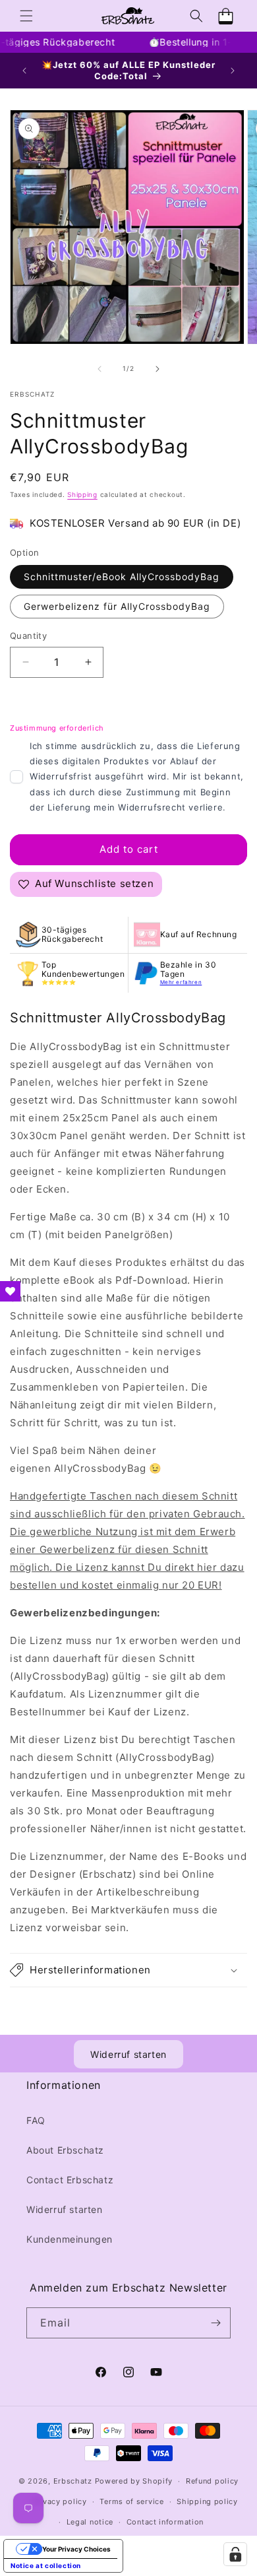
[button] (26, 16)
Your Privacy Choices (76, 2549)
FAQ (36, 2120)
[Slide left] (100, 369)
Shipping (82, 494)
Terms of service (131, 2501)
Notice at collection (46, 2565)
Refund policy (212, 2481)
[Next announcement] (233, 71)
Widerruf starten (128, 2054)
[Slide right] (157, 369)
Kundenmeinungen (70, 2239)
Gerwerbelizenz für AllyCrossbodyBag (117, 606)
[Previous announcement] (24, 71)
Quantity (28, 636)
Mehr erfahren (181, 982)
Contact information (165, 2522)
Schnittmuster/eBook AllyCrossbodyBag (122, 577)
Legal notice (90, 2522)
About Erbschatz (65, 2150)
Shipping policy (207, 2501)
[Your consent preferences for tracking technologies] (235, 2554)
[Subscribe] (215, 2323)
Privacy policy (60, 2501)
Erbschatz (73, 2481)
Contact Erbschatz (70, 2180)
